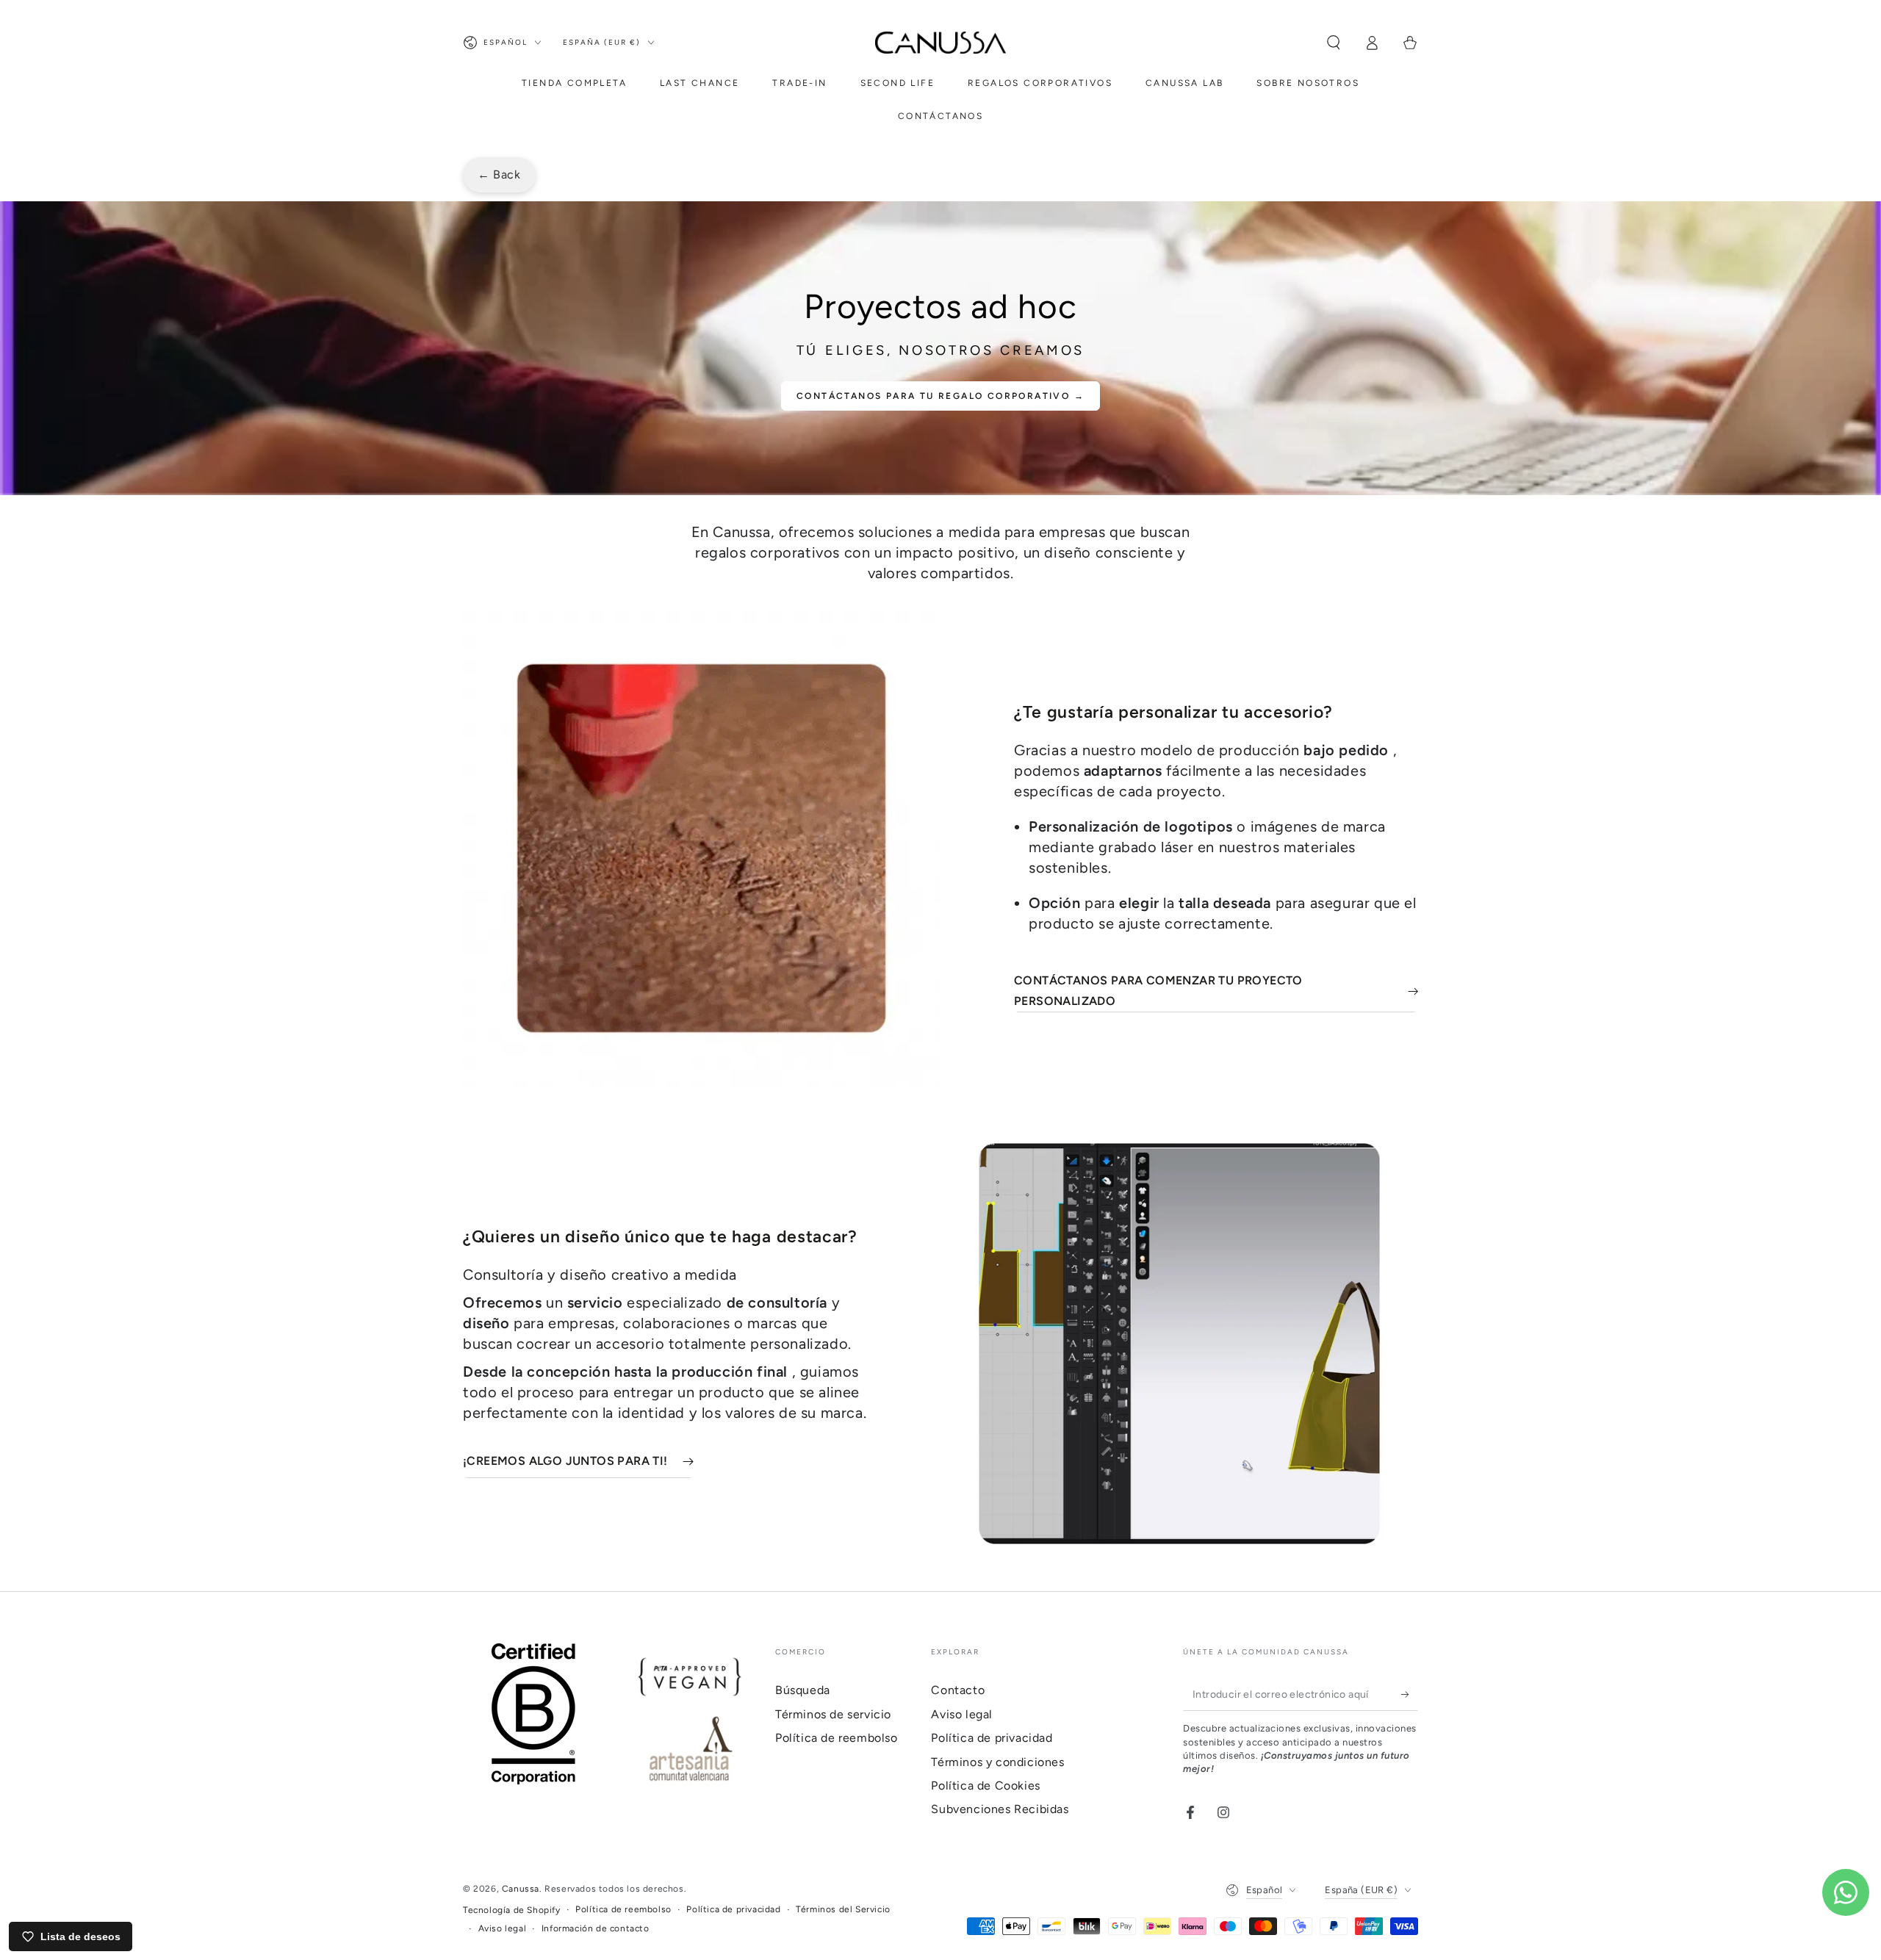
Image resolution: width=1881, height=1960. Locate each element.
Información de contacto (596, 1928)
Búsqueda (803, 1690)
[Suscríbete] (1410, 1694)
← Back (499, 174)
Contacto (958, 1690)
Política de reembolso (837, 1738)
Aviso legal (962, 1714)
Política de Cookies (985, 1786)
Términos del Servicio (843, 1909)
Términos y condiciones (997, 1762)
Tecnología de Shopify (512, 1910)
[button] (1334, 43)
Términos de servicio (833, 1714)
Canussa (521, 1889)
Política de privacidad (992, 1738)
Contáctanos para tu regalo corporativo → (940, 396)
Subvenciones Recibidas (1000, 1809)
